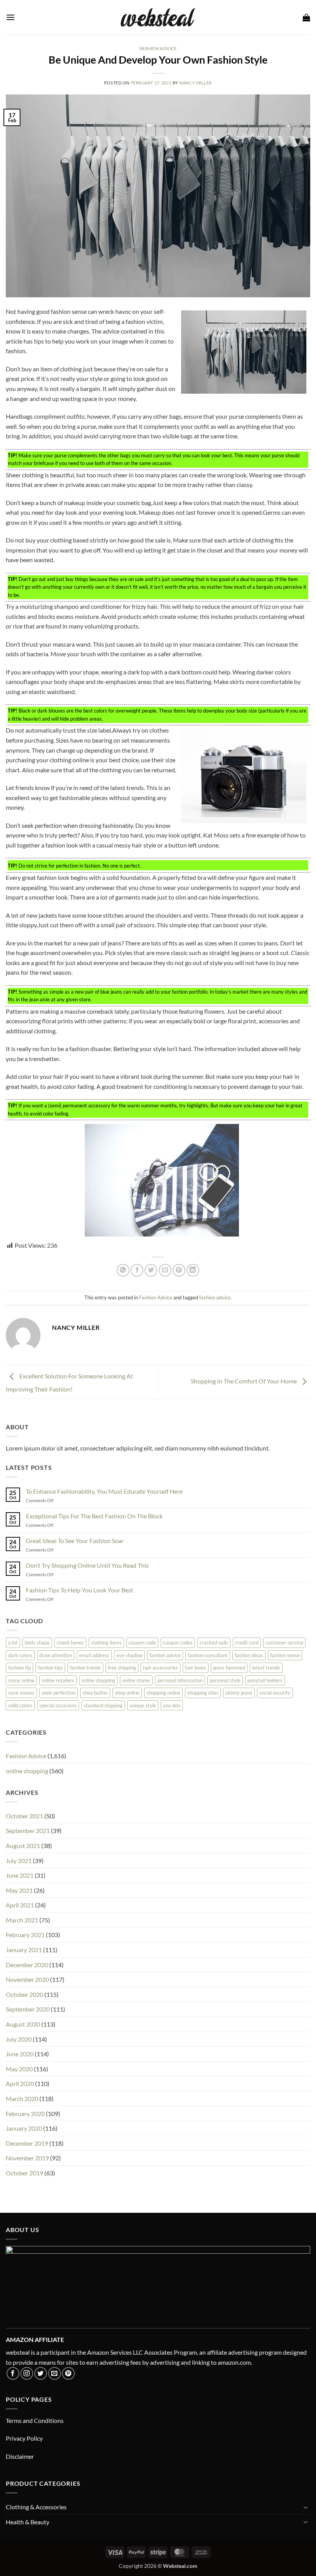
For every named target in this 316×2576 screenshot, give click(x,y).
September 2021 (28, 1830)
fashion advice (215, 1297)
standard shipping (103, 1705)
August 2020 (23, 2024)
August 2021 (23, 1846)
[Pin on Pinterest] (179, 1270)
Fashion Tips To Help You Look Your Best (80, 1590)
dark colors (20, 1655)
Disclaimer (20, 2456)
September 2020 (28, 2009)
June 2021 (20, 1875)
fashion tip (19, 1668)
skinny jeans (239, 1693)
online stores (136, 1680)
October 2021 (24, 1816)
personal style (225, 1680)
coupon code (142, 1643)
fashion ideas (249, 1655)
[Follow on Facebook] (13, 2373)
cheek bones (70, 1643)
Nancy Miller (196, 83)
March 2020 (22, 2098)
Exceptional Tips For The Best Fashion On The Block (94, 1516)
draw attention (56, 1655)
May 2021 (19, 1890)
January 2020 (24, 2128)
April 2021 (20, 1905)
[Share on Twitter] (151, 1270)
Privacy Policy (24, 2438)
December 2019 (27, 2143)
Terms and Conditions (35, 2420)
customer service (284, 1643)
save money (21, 1693)
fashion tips (50, 1668)
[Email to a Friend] (165, 1270)
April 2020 (20, 2083)
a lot (13, 1643)
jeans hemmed (229, 1668)
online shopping (98, 1680)
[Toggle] (306, 2507)
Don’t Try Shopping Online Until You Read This (87, 1565)
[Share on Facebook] (137, 1270)
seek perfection (59, 1693)
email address (94, 1655)
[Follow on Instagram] (27, 2373)
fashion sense (285, 1655)
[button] (10, 17)
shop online (127, 1693)
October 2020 (24, 1994)
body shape (37, 1643)
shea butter (95, 1693)
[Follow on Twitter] (41, 2373)
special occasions (58, 1705)
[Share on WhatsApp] (123, 1270)
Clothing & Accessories (36, 2507)
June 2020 (20, 2054)
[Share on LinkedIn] (193, 1270)
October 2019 (24, 2173)
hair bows (196, 1668)
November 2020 (27, 1979)
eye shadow (129, 1655)
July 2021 (19, 1861)
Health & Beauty (28, 2522)
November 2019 (27, 2158)
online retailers (58, 1680)
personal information (180, 1680)
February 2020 (25, 2114)
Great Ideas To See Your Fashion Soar (75, 1541)
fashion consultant (208, 1655)
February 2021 (25, 1935)
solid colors (20, 1705)
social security (275, 1693)
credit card (247, 1643)
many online (21, 1680)
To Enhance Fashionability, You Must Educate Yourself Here (104, 1491)
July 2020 (19, 2039)
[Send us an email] (55, 2373)
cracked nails (214, 1643)
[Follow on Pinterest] (68, 2373)
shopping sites (203, 1693)
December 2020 (27, 1965)
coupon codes (178, 1643)
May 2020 (19, 2069)
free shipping (122, 1668)
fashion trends (85, 1668)
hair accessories (161, 1668)
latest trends (266, 1668)
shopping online (163, 1693)
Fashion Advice (158, 48)
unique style (143, 1705)
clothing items (106, 1643)
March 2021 (22, 1920)
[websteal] (158, 17)
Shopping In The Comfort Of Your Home (244, 1381)
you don (172, 1705)
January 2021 (24, 1950)
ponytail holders (265, 1680)
